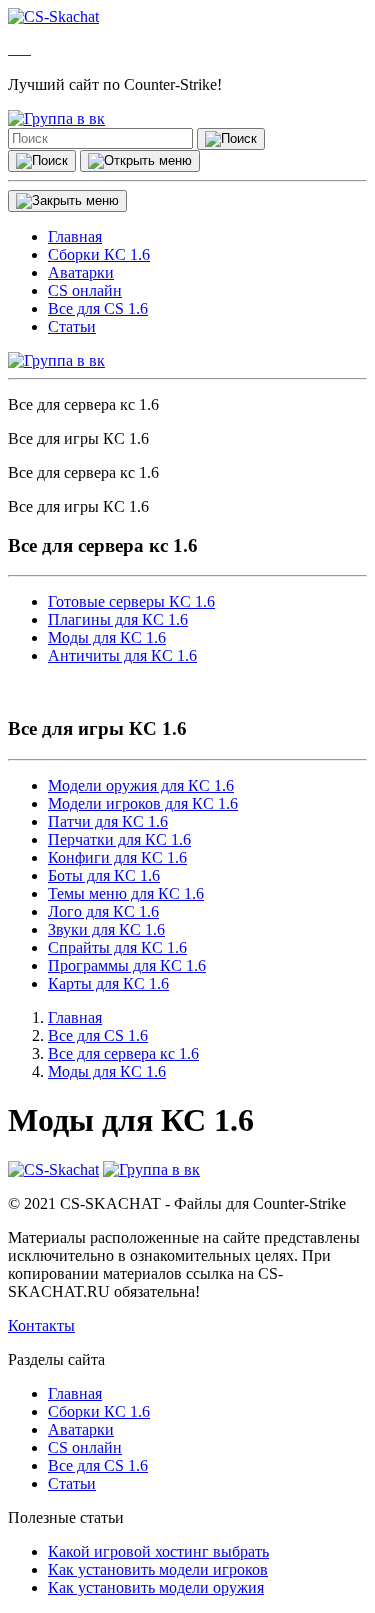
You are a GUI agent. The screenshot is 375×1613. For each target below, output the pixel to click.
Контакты (41, 1325)
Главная (75, 1393)
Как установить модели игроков (158, 1569)
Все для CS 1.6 (98, 1465)
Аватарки (81, 1429)
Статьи (72, 1483)
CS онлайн (85, 1447)
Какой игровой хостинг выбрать (158, 1551)
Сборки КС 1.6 (99, 1411)
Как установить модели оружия (156, 1587)
